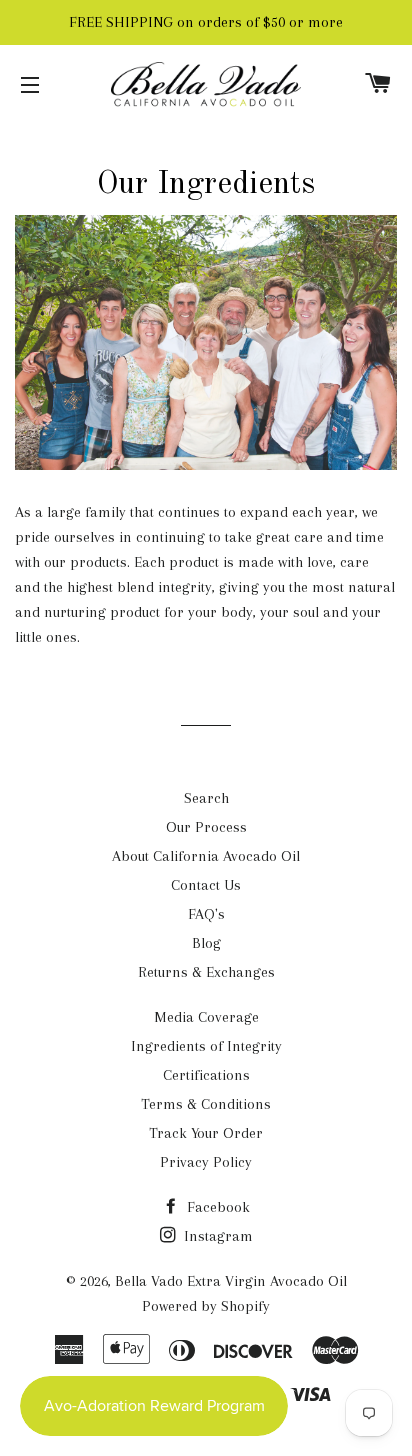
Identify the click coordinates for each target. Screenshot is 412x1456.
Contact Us (206, 885)
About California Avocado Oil (206, 856)
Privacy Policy (206, 1162)
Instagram (216, 1236)
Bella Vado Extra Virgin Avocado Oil (231, 1281)
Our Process (206, 827)
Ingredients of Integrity (206, 1046)
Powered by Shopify (206, 1306)
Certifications (206, 1075)
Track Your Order (206, 1133)
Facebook (216, 1207)
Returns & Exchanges (206, 972)
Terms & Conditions (206, 1104)
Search (206, 798)
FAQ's (206, 914)
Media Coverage (206, 1017)
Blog (206, 943)
